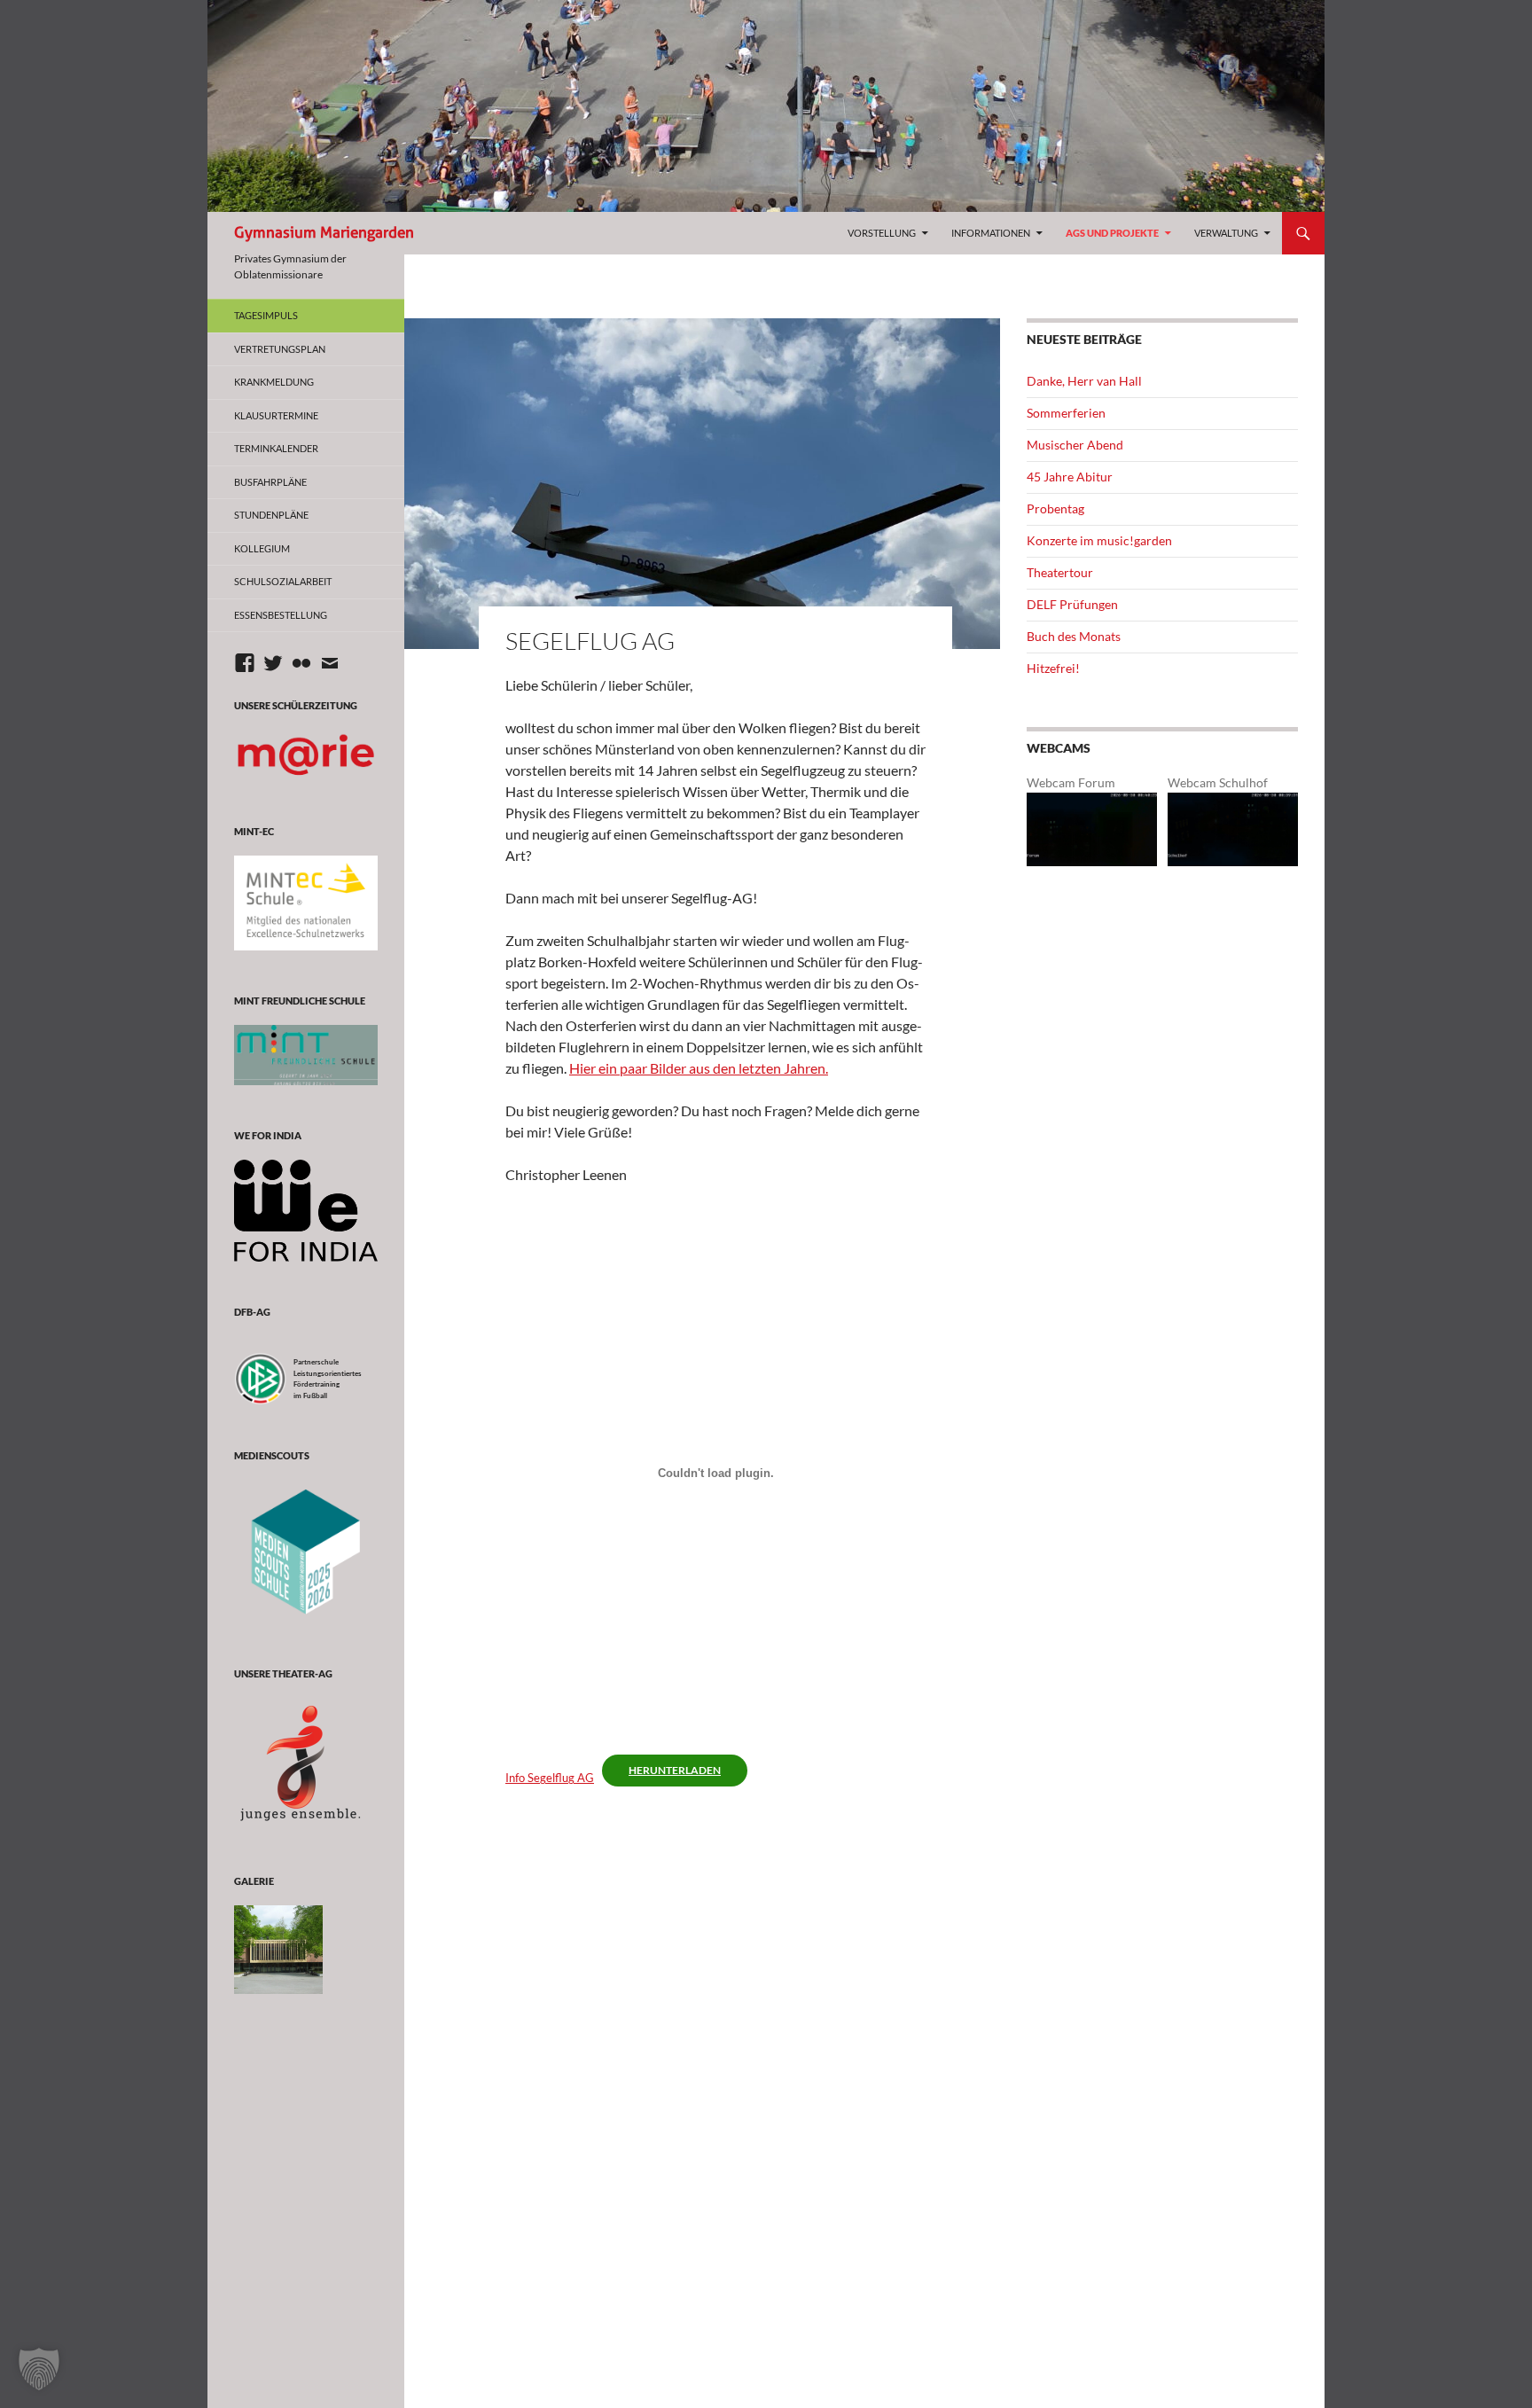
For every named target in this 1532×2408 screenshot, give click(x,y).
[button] (39, 2369)
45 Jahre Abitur (1070, 477)
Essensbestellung (281, 615)
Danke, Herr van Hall (1084, 381)
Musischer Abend (1075, 445)
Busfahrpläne (270, 482)
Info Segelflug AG (550, 1778)
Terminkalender (276, 448)
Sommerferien (1066, 413)
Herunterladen (675, 1770)
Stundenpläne (271, 515)
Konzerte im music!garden (1099, 540)
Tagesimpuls (266, 315)
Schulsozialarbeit (283, 581)
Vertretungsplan (280, 349)
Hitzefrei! (1053, 668)
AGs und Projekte (1112, 233)
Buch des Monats (1074, 636)
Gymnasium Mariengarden (324, 233)
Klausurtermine (276, 415)
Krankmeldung (274, 382)
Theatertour (1060, 572)
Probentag (1055, 508)
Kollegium (262, 548)
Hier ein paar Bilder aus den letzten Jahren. (699, 1068)
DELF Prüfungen (1072, 604)
